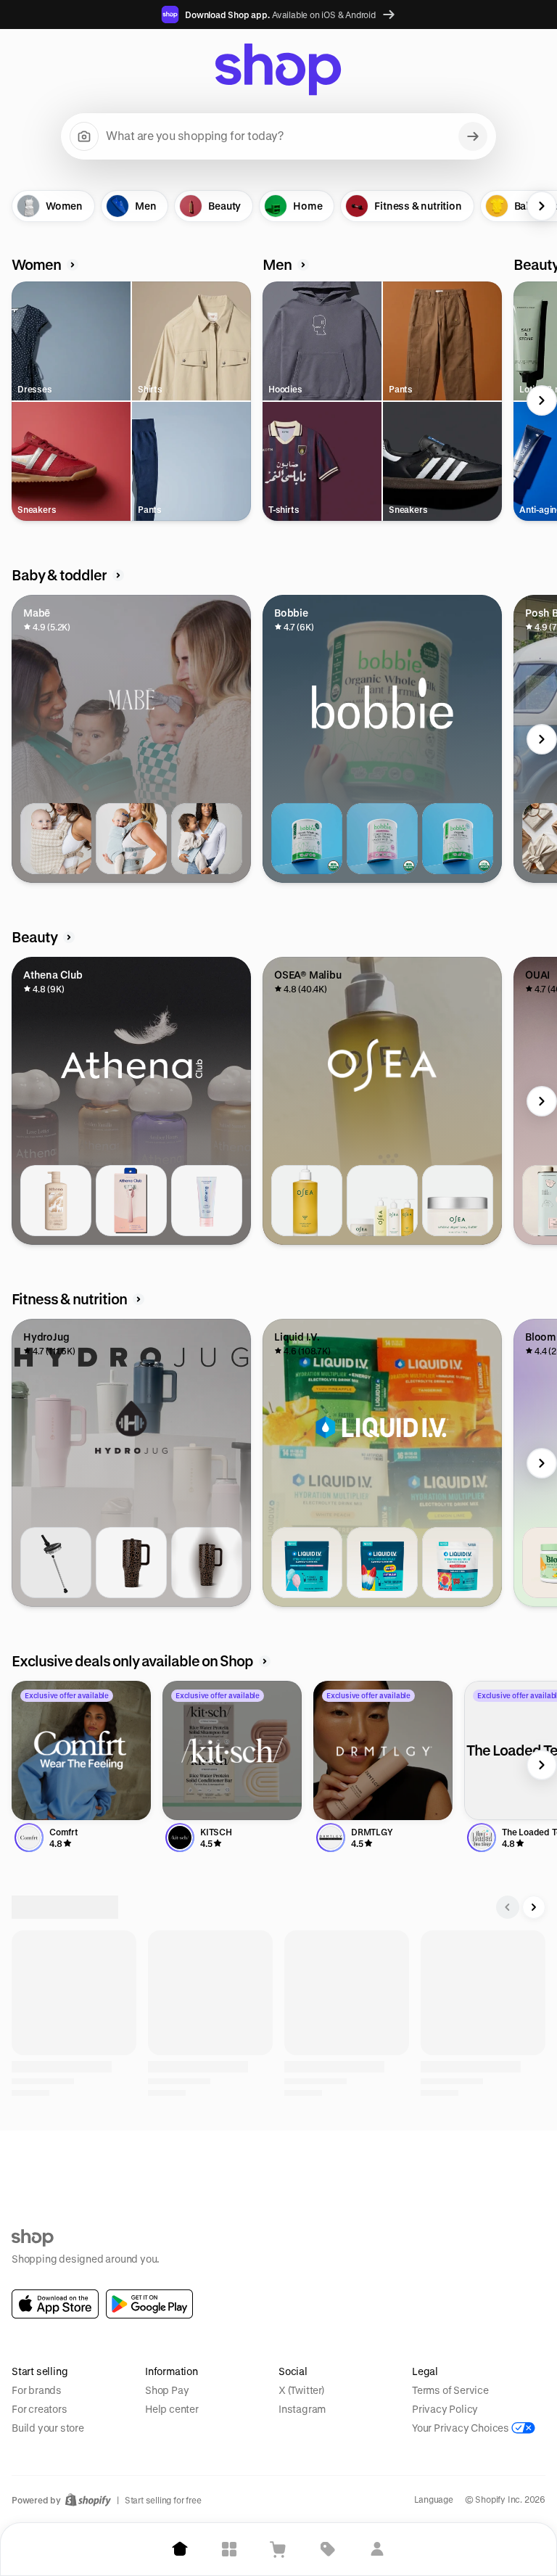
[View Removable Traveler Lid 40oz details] (56, 1563)
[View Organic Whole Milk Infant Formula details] (307, 839)
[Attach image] (84, 136)
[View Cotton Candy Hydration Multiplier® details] (307, 1563)
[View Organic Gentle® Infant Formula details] (382, 839)
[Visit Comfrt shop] (81, 1750)
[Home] (180, 2549)
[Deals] (328, 2549)
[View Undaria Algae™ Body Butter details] (458, 1201)
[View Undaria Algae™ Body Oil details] (307, 1201)
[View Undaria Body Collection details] (382, 1201)
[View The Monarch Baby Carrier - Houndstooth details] (56, 839)
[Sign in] (377, 2549)
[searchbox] (278, 136)
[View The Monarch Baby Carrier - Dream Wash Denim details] (131, 839)
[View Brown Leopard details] (131, 1563)
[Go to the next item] (542, 206)
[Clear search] (473, 136)
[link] (55, 2304)
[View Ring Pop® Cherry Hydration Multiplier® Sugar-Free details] (458, 1563)
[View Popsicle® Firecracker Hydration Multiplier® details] (382, 1563)
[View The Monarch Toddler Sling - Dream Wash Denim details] (207, 839)
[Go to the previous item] (15, 206)
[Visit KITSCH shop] (232, 1750)
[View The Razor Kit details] (131, 1201)
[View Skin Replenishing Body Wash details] (56, 1201)
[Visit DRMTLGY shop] (383, 1750)
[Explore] (229, 2549)
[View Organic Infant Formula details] (458, 839)
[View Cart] (278, 2549)
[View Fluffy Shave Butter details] (207, 1201)
